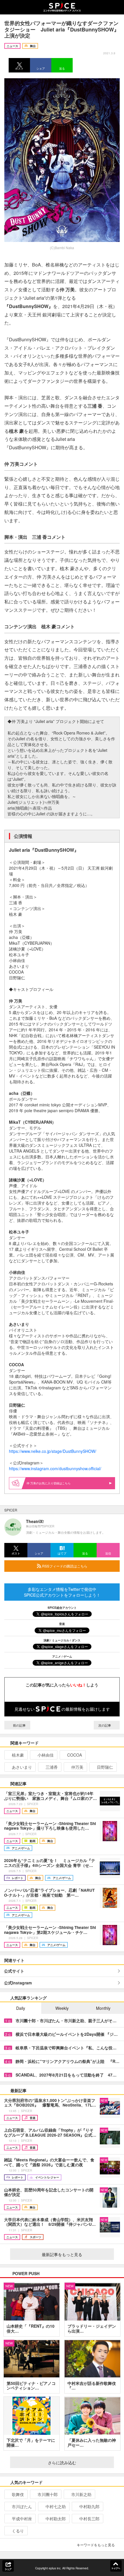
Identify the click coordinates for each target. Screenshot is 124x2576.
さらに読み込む (62, 2463)
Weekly (62, 2008)
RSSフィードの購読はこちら (64, 1566)
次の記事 (105, 1725)
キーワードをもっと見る (96, 2545)
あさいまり (22, 1767)
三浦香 (52, 1767)
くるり (18, 2531)
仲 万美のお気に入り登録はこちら (49, 1483)
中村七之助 (56, 2506)
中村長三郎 (89, 2519)
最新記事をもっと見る (62, 2254)
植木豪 (18, 1755)
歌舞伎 (18, 2494)
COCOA (75, 1755)
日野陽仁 (105, 1767)
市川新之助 (81, 2494)
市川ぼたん (22, 2506)
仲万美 (77, 1767)
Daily (21, 2008)
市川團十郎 (48, 2494)
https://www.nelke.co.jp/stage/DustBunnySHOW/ (53, 1451)
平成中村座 (22, 2519)
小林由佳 (46, 1755)
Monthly (103, 2008)
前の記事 (19, 1725)
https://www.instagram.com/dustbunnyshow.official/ (55, 1468)
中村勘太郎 (56, 2519)
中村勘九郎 (89, 2506)
